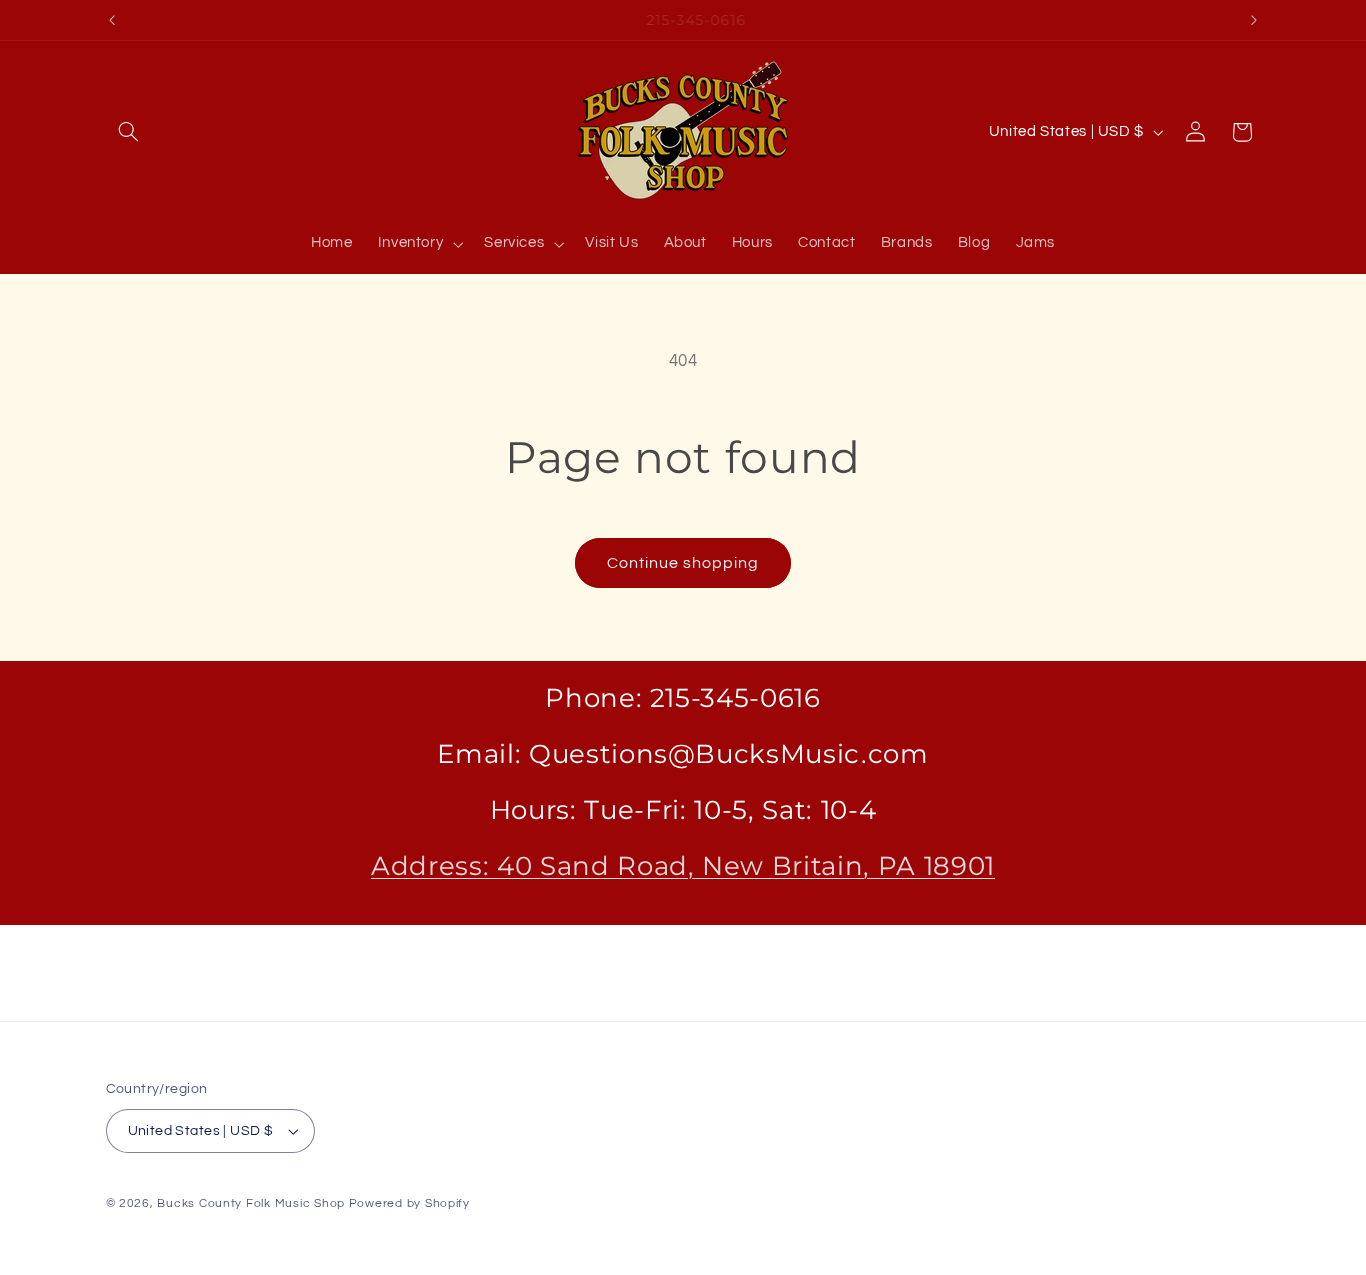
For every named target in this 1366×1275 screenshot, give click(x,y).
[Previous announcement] (112, 20)
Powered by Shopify (409, 1203)
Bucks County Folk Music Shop (251, 1203)
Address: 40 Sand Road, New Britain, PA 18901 (683, 865)
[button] (129, 132)
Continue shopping (683, 563)
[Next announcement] (1254, 20)
